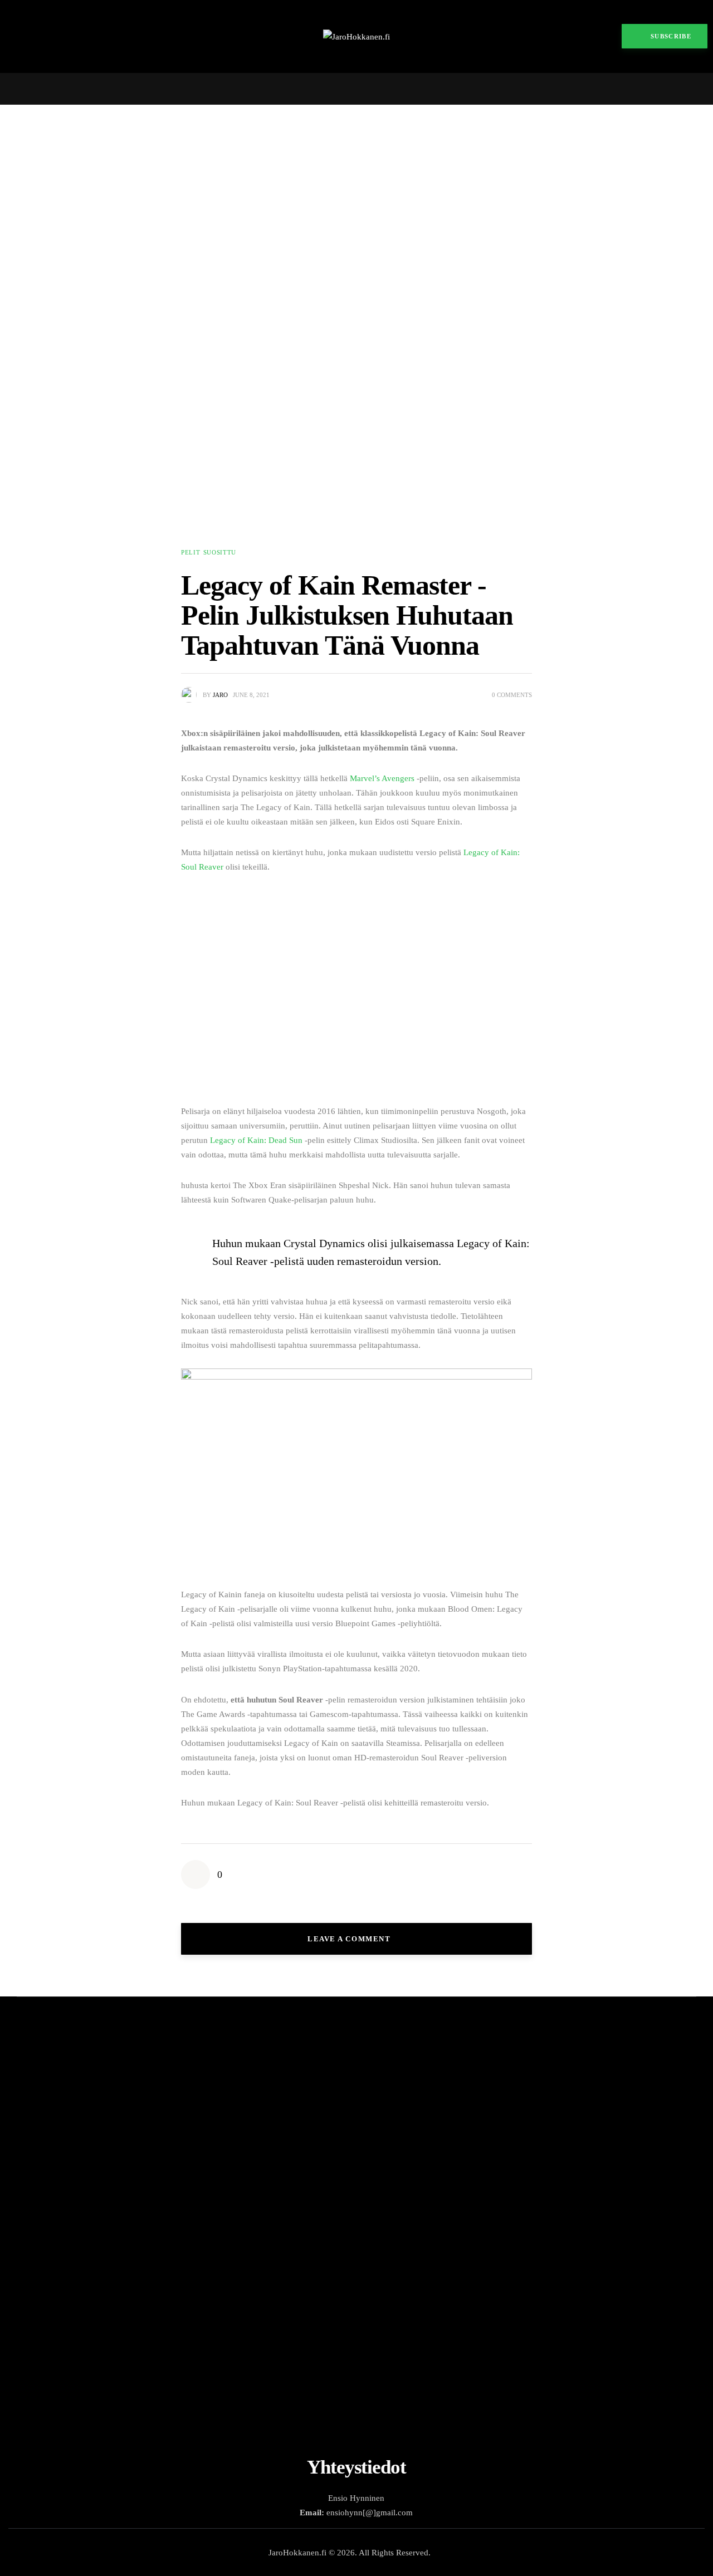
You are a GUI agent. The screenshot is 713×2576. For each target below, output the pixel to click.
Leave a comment (350, 1939)
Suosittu (220, 552)
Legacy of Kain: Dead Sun (256, 1140)
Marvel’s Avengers (382, 778)
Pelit (191, 552)
